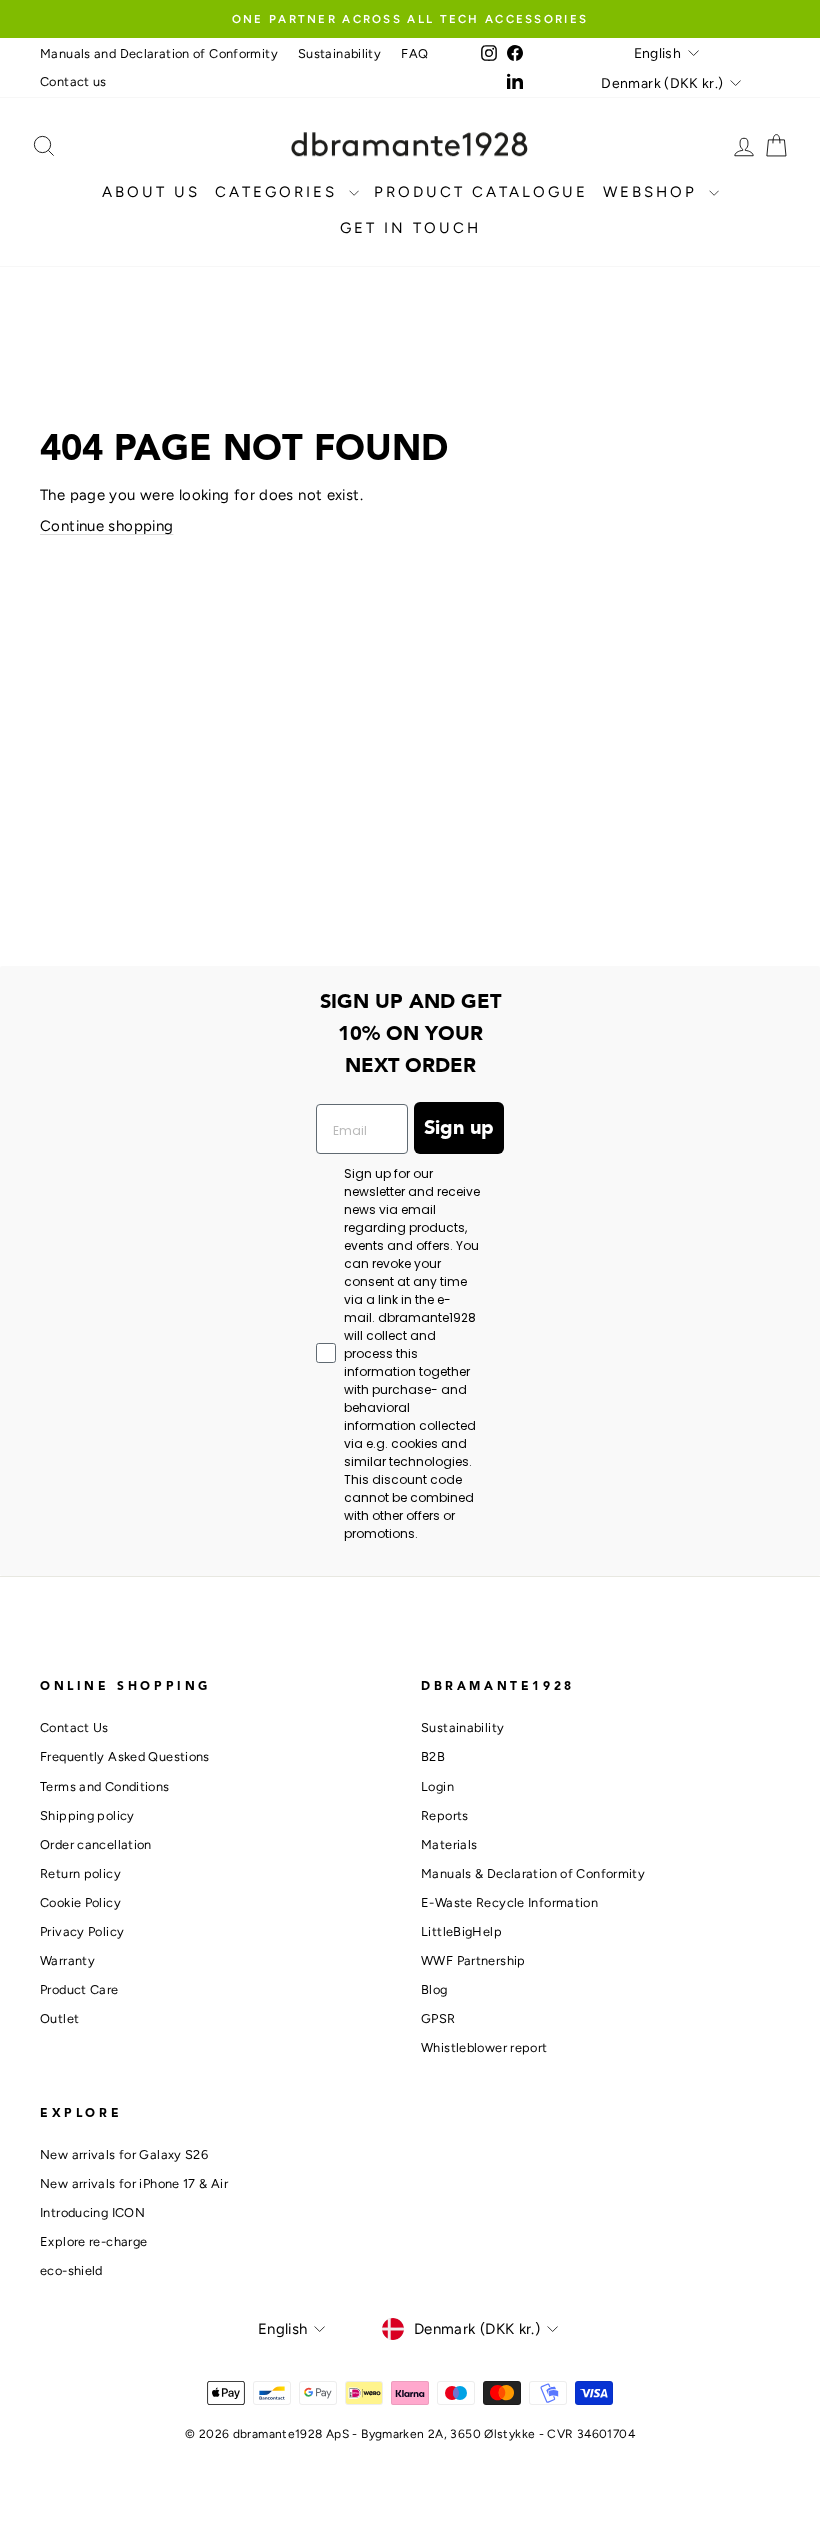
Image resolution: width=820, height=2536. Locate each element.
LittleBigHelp (461, 1931)
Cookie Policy (80, 1902)
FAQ (414, 53)
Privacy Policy (82, 1931)
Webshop (653, 192)
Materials (449, 1844)
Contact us (73, 81)
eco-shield (71, 2270)
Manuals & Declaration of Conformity (533, 1873)
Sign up (459, 1128)
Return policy (80, 1873)
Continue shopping (106, 526)
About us (151, 192)
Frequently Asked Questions (125, 1756)
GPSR (438, 2018)
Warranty (67, 1960)
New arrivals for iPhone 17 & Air (134, 2183)
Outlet (59, 2018)
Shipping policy (87, 1815)
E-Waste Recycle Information (509, 1902)
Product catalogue (481, 192)
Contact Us (74, 1727)
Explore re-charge (93, 2241)
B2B (433, 1756)
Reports (445, 1815)
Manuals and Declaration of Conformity (159, 53)
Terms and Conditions (105, 1786)
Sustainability (339, 53)
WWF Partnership (473, 1960)
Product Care (79, 1989)
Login (437, 1786)
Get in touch (410, 228)
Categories (279, 192)
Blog (434, 1989)
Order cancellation (96, 1844)
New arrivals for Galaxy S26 (124, 2154)
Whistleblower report (484, 2047)
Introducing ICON (92, 2212)
